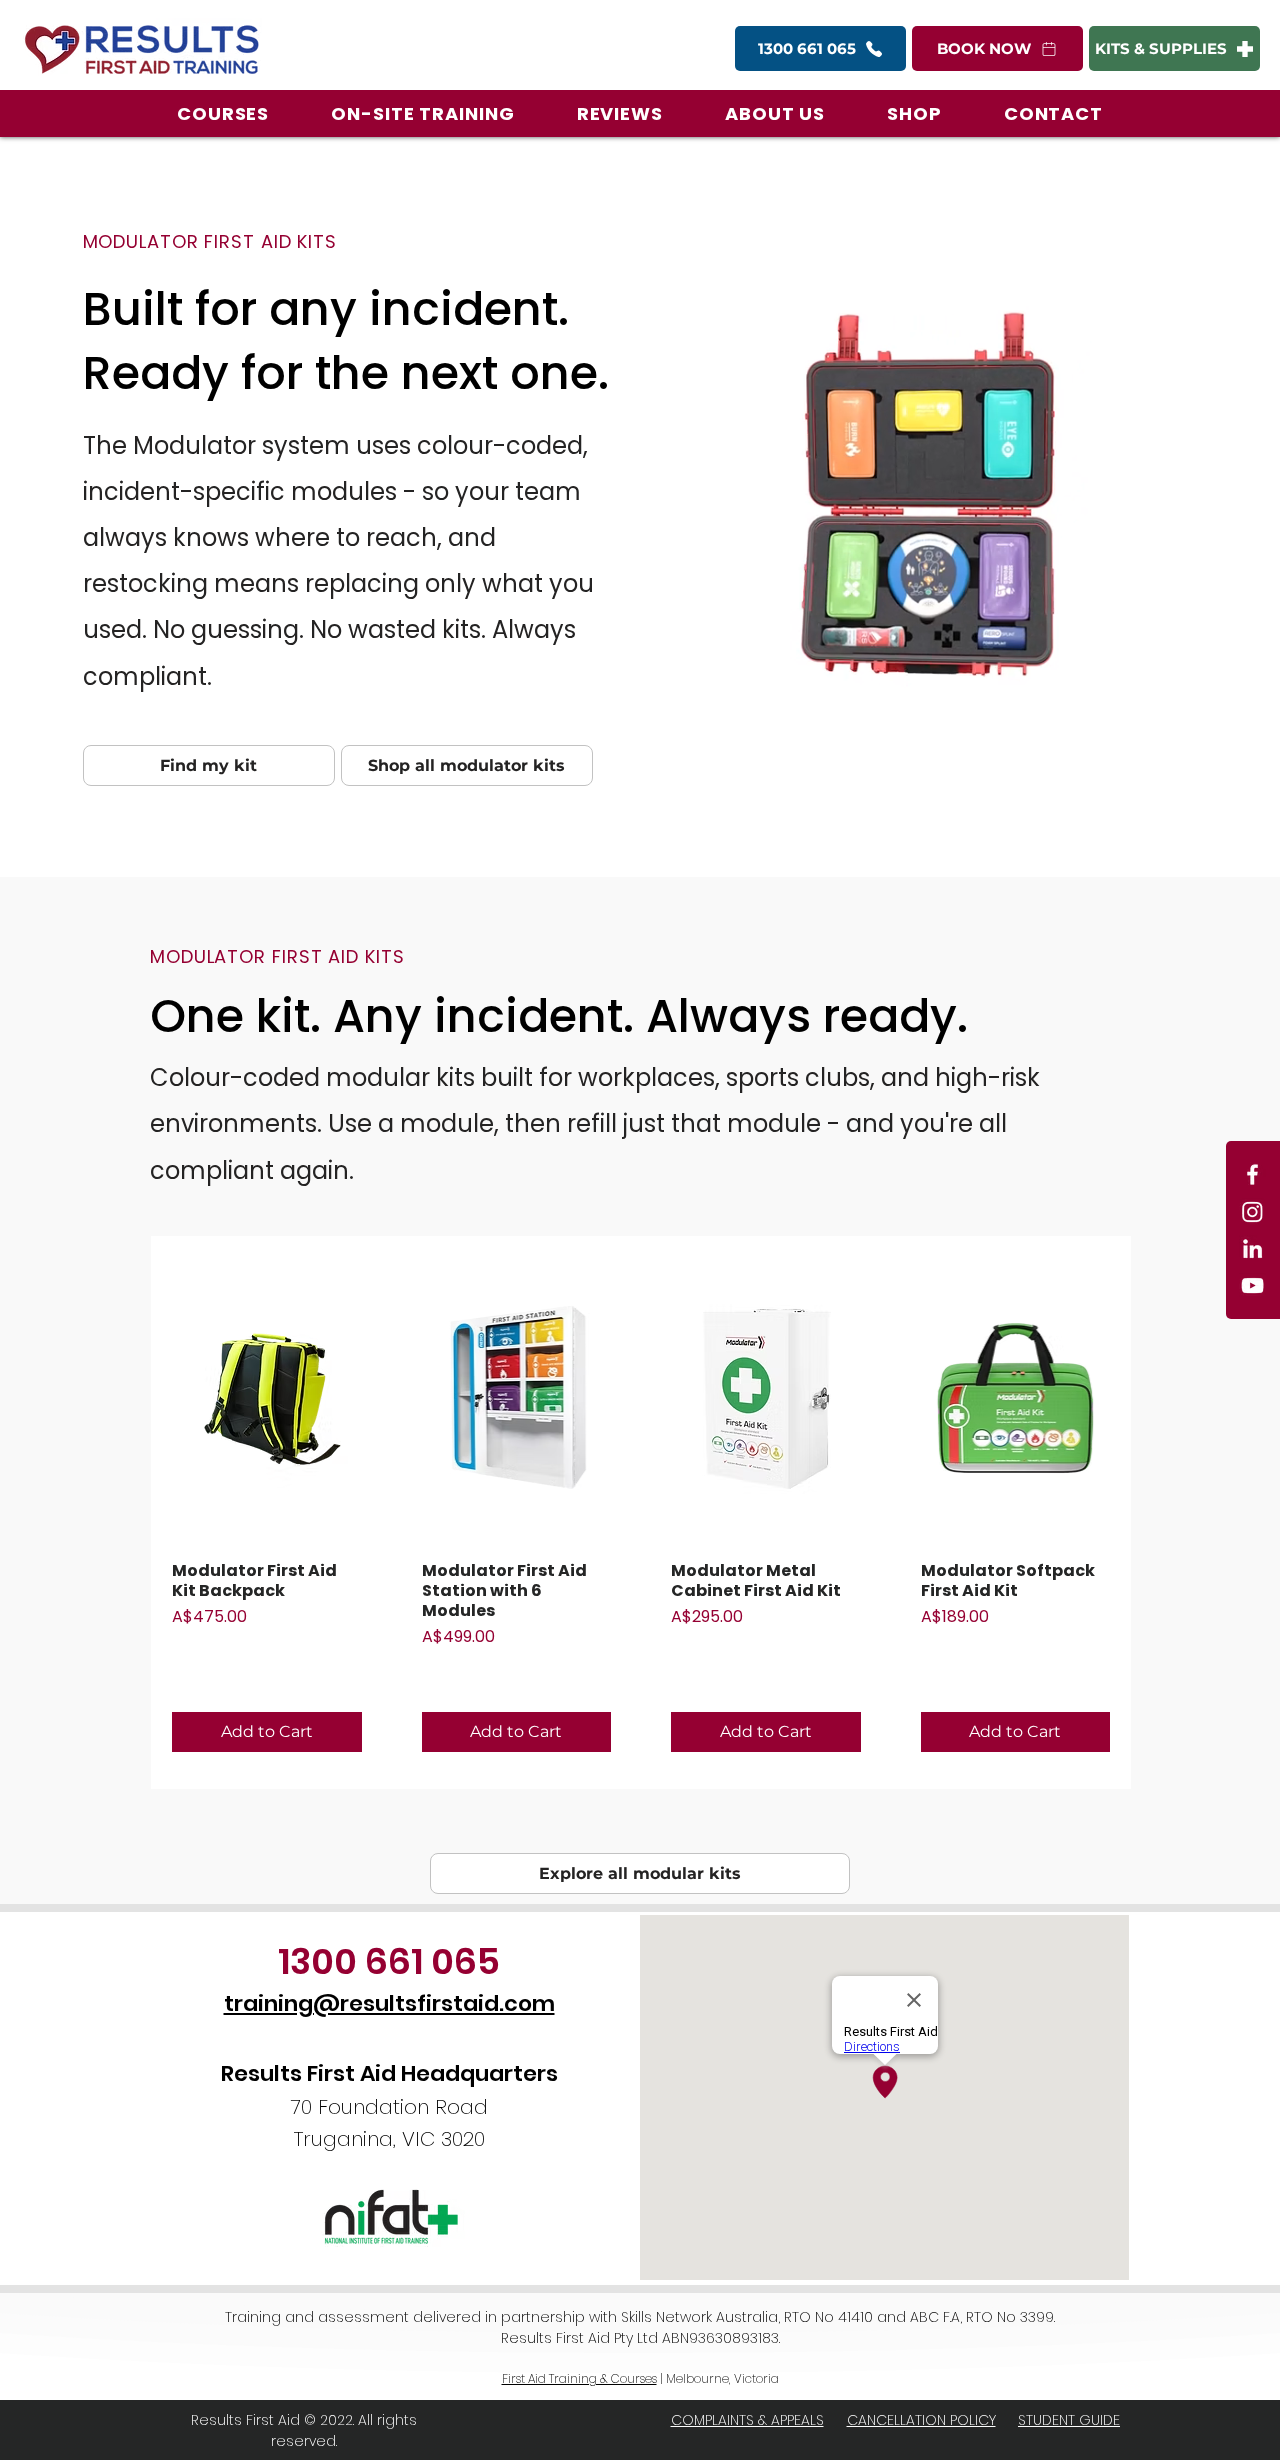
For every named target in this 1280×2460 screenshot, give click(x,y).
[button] (223, 113)
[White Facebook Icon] (1252, 1174)
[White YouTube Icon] (1252, 1285)
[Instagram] (1252, 1211)
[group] (641, 1513)
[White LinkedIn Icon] (1252, 1248)
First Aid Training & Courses (579, 2378)
